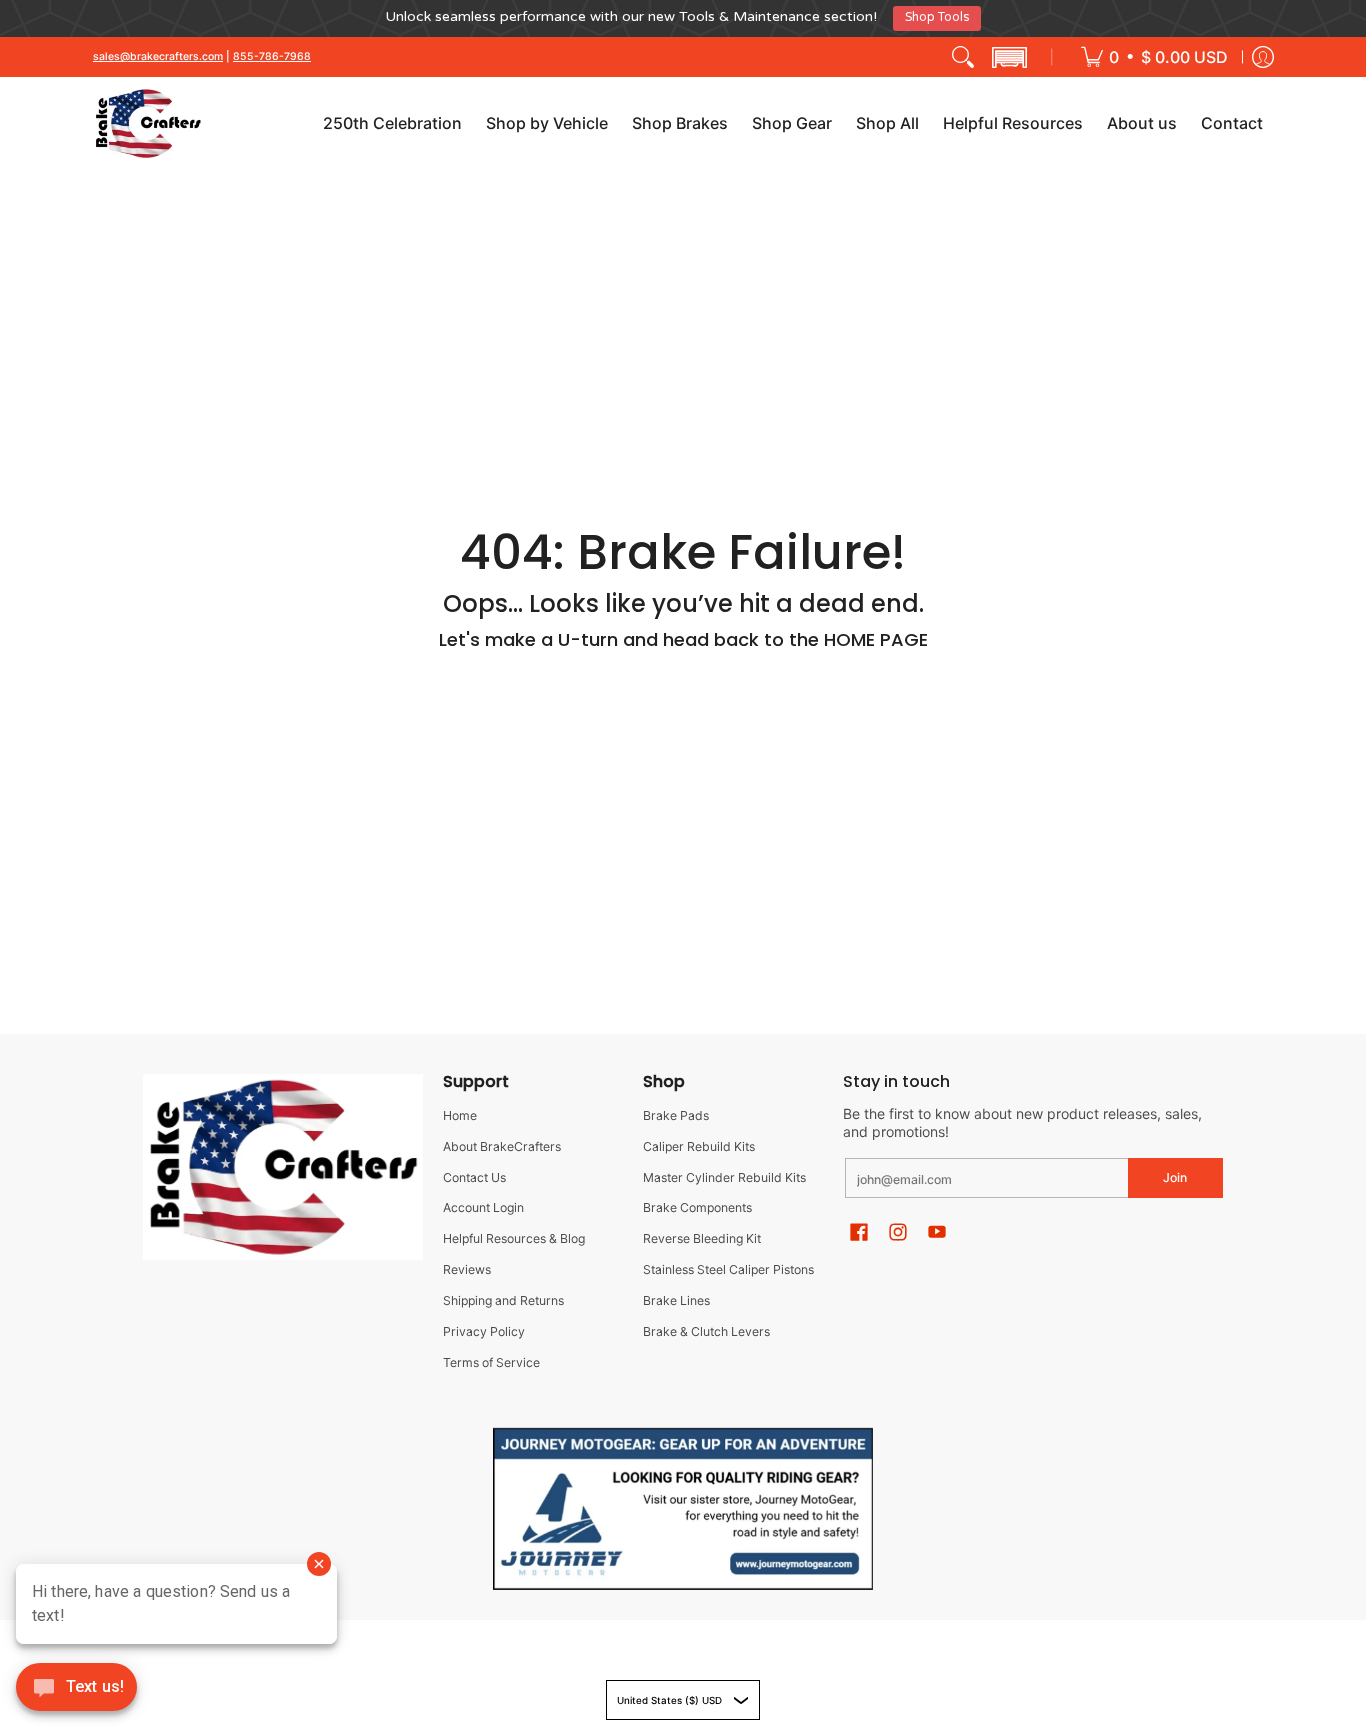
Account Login (483, 1207)
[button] (1009, 57)
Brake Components (697, 1207)
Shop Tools (937, 17)
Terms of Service (491, 1362)
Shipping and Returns (503, 1300)
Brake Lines (676, 1300)
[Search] (963, 57)
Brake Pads (676, 1115)
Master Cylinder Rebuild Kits (724, 1177)
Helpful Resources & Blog (514, 1238)
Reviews (467, 1269)
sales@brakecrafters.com (158, 56)
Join (1175, 1177)
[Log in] (1263, 57)
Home (460, 1115)
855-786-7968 (272, 56)
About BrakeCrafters (502, 1146)
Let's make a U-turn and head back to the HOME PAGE (683, 639)
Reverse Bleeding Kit (702, 1238)
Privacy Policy (484, 1331)
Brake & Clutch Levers (706, 1331)
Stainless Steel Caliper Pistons (728, 1269)
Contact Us (474, 1177)
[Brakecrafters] (148, 123)
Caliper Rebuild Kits (699, 1146)
